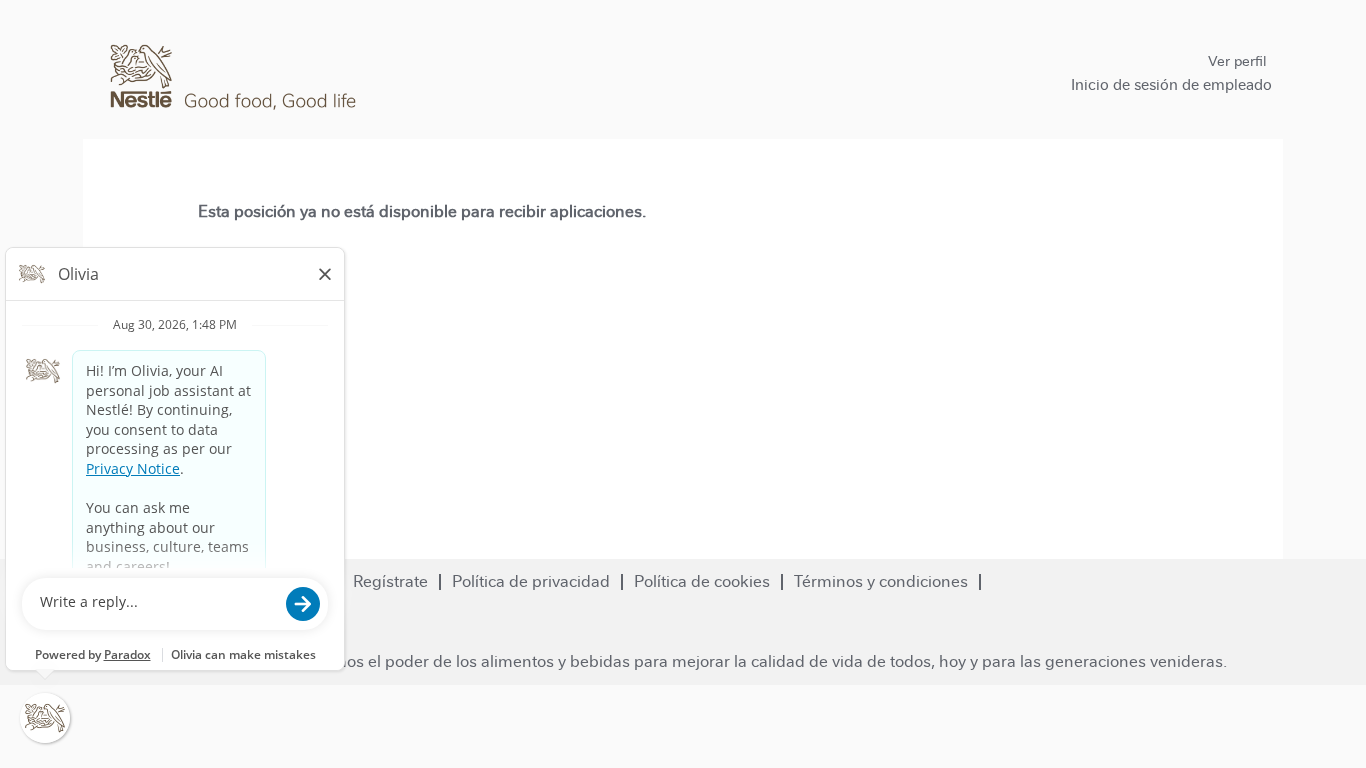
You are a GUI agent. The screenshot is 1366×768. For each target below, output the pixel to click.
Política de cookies (702, 581)
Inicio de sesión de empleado (1171, 84)
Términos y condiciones (881, 581)
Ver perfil (1237, 61)
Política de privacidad (531, 581)
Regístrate (390, 581)
